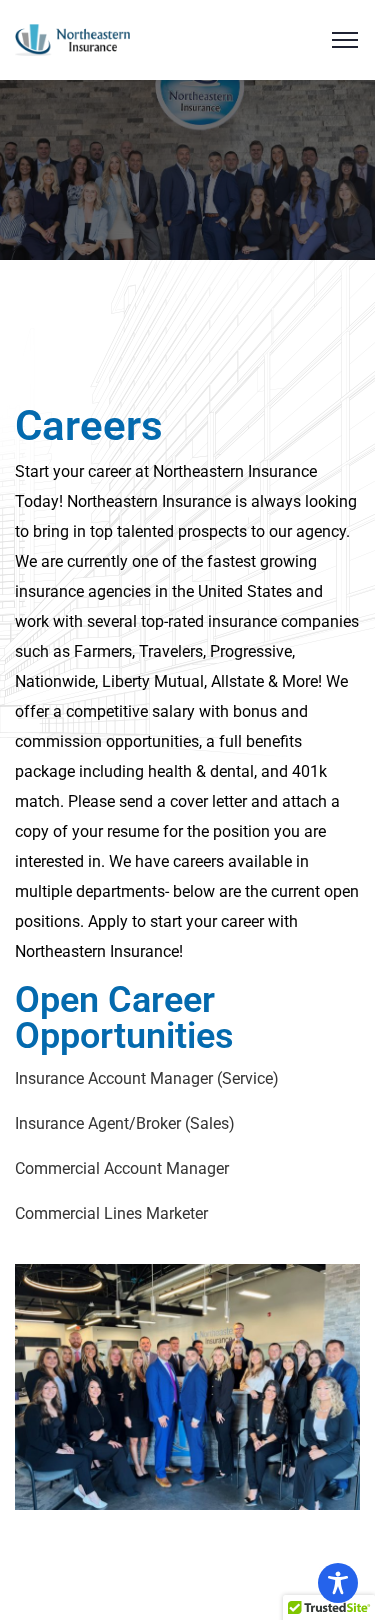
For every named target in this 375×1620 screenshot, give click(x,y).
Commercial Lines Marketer (111, 1213)
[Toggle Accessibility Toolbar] (338, 1583)
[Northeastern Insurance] (72, 38)
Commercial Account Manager (122, 1168)
